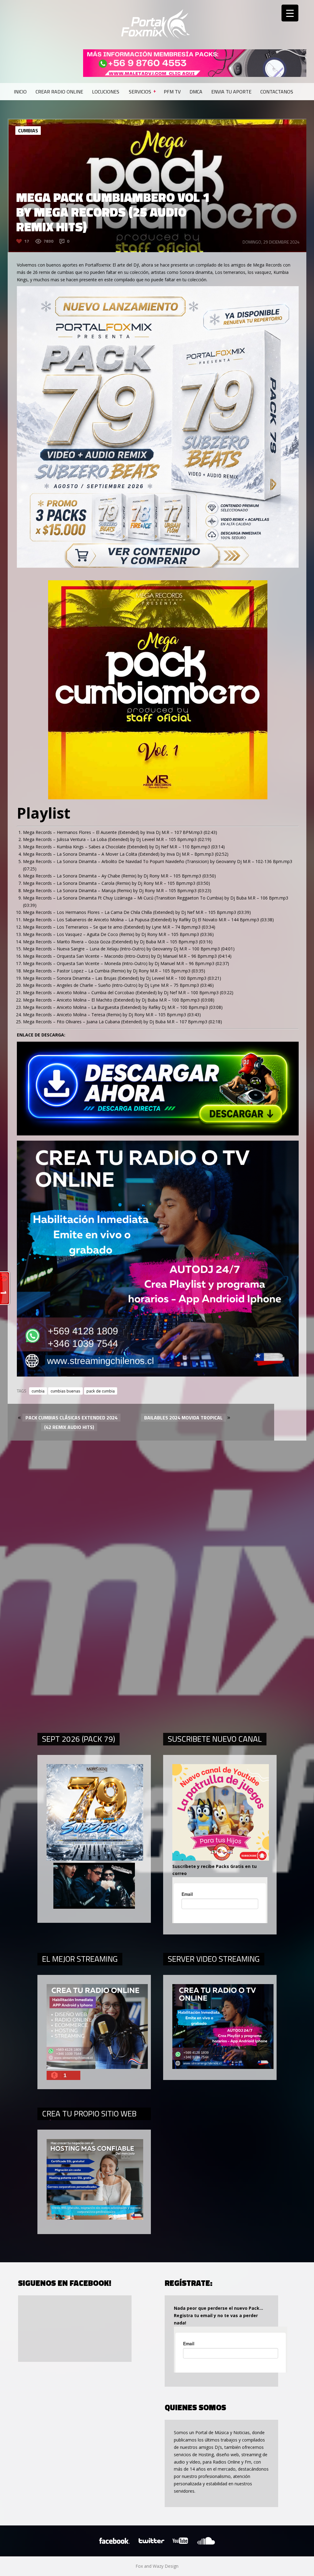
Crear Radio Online (59, 92)
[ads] (158, 566)
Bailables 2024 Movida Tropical (183, 1418)
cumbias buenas (65, 1391)
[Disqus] (157, 1510)
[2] (158, 1375)
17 (27, 241)
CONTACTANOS (277, 92)
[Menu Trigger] (290, 13)
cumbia (38, 1391)
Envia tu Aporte (231, 92)
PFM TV (172, 92)
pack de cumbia (101, 1391)
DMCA (196, 92)
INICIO (20, 92)
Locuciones (106, 92)
